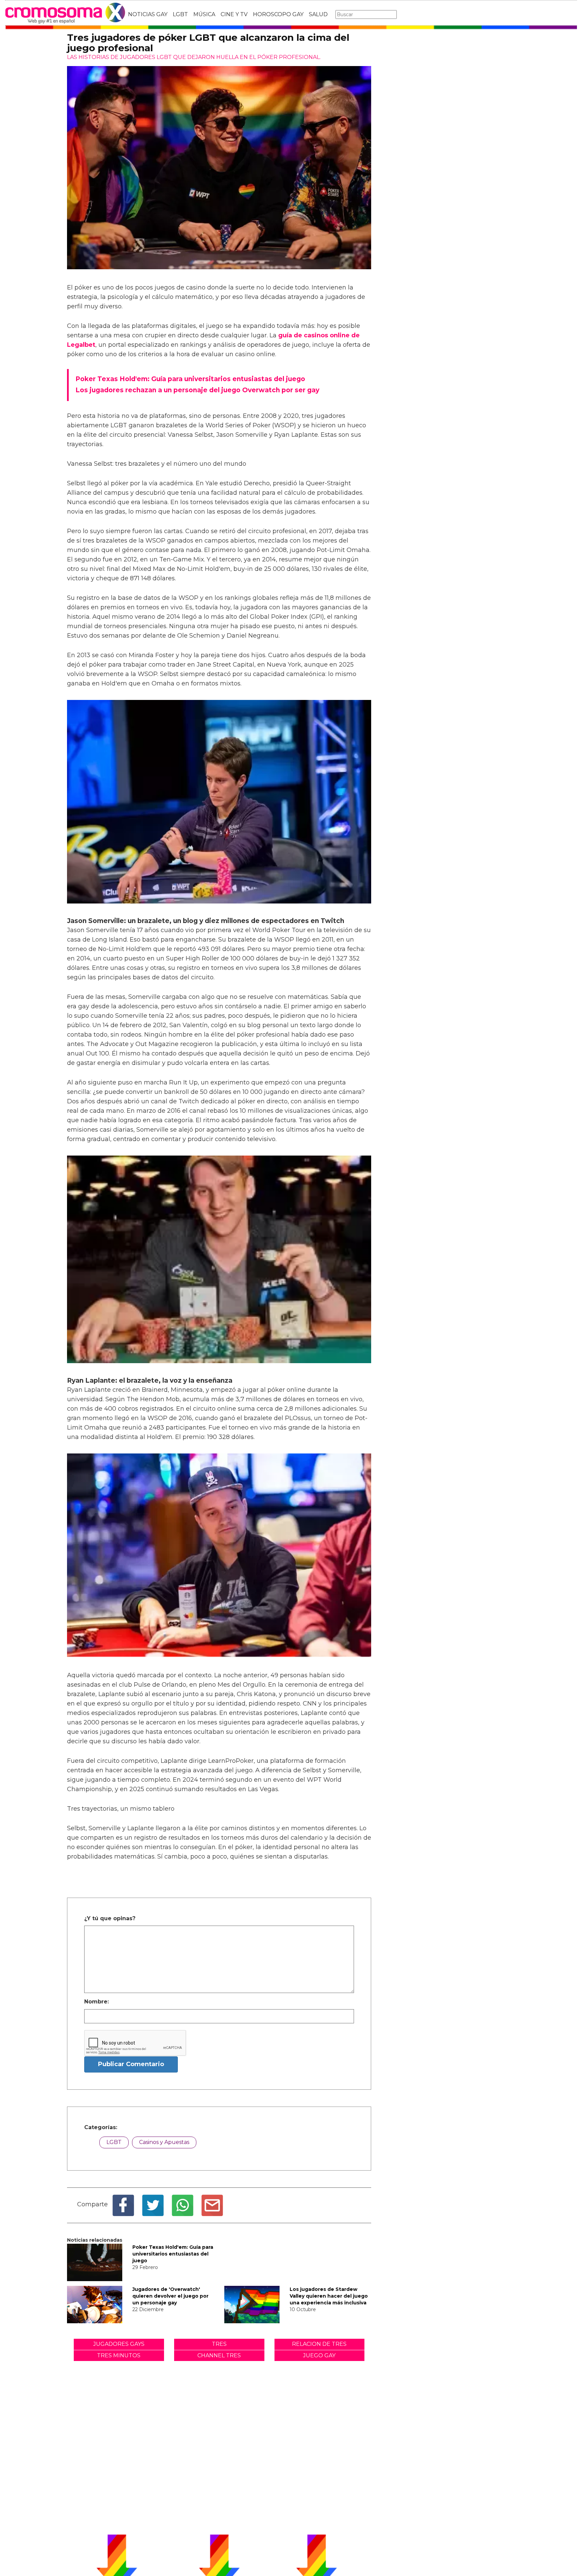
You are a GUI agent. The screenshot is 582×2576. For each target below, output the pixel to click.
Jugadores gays (119, 2344)
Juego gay (319, 2355)
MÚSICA (204, 14)
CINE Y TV (234, 14)
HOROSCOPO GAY (278, 14)
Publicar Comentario (131, 2064)
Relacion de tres (319, 2344)
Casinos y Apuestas (164, 2142)
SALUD (318, 14)
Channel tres (219, 2355)
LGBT (180, 14)
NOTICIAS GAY (148, 14)
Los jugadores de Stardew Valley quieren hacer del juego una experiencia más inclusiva (329, 2296)
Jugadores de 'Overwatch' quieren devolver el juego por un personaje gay (170, 2296)
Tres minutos (119, 2355)
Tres (219, 2344)
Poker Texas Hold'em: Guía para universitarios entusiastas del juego (173, 2254)
